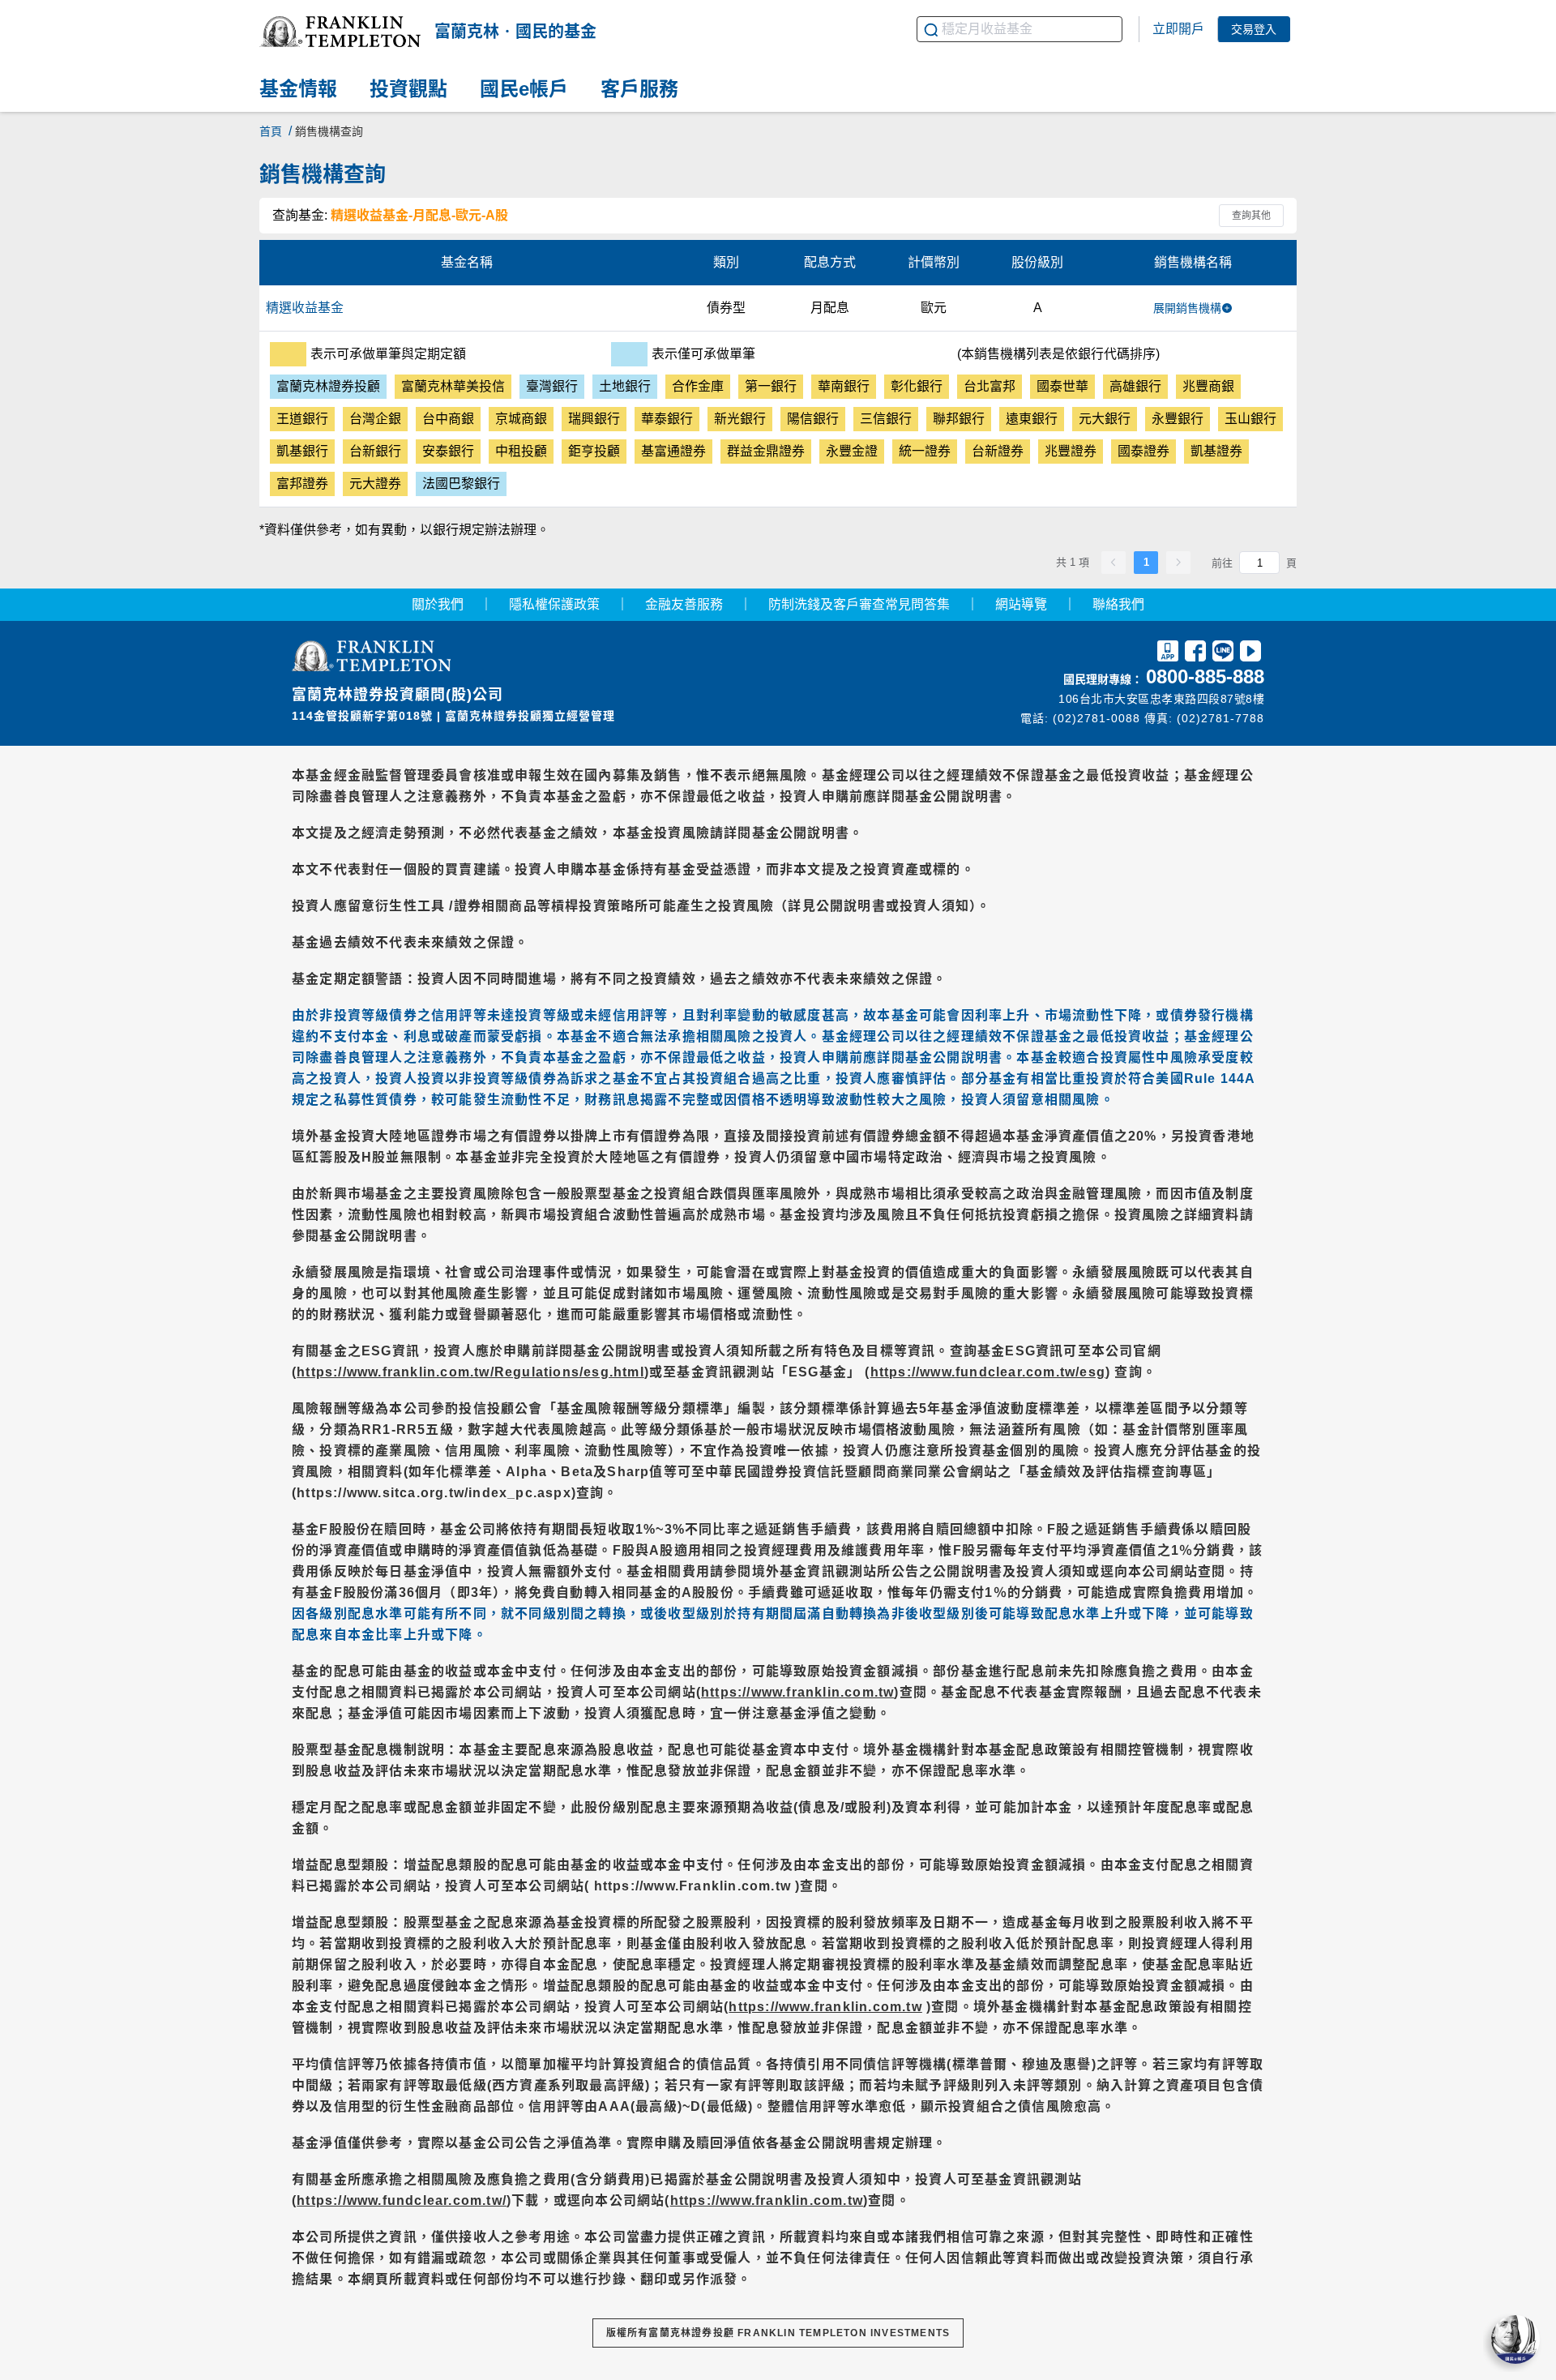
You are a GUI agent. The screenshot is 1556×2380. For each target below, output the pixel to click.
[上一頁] (1114, 563)
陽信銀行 (813, 419)
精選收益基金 (305, 308)
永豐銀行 (1178, 419)
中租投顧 (521, 451)
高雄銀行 (1135, 386)
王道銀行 (302, 419)
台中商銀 (448, 419)
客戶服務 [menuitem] (639, 90)
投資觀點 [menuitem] (408, 90)
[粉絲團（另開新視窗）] (1195, 654)
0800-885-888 (1205, 676)
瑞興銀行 (594, 419)
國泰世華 (1062, 386)
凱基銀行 (302, 451)
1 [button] (1146, 562)
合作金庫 (698, 386)
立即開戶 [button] (1178, 29)
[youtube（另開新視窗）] (1250, 654)
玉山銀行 (1250, 419)
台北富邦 (990, 386)
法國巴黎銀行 (461, 484)
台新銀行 (375, 451)
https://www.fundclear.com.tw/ (402, 2200)
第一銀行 (771, 386)
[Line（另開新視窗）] (1223, 654)
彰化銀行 (917, 386)
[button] (340, 32)
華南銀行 (844, 386)
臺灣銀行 (552, 386)
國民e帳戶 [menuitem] (524, 90)
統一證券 (925, 451)
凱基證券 (1216, 451)
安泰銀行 (448, 451)
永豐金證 (852, 451)
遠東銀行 (1032, 419)
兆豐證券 (1071, 451)
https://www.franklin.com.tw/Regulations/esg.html (470, 1372)
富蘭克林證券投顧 (328, 386)
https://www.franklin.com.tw (797, 1692)
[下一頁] (1178, 563)
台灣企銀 (375, 419)
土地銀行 (625, 386)
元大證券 (375, 484)
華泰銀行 (667, 419)
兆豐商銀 (1208, 386)
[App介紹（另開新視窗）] (1168, 654)
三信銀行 (886, 419)
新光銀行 (740, 419)
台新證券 (998, 451)
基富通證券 (673, 451)
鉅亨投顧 (594, 451)
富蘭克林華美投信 (453, 386)
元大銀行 (1105, 419)
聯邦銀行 (959, 419)
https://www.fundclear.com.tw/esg (988, 1372)
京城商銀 (521, 419)
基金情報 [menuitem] (298, 90)
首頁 (271, 131)
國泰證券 (1143, 451)
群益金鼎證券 (766, 451)
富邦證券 (302, 484)
